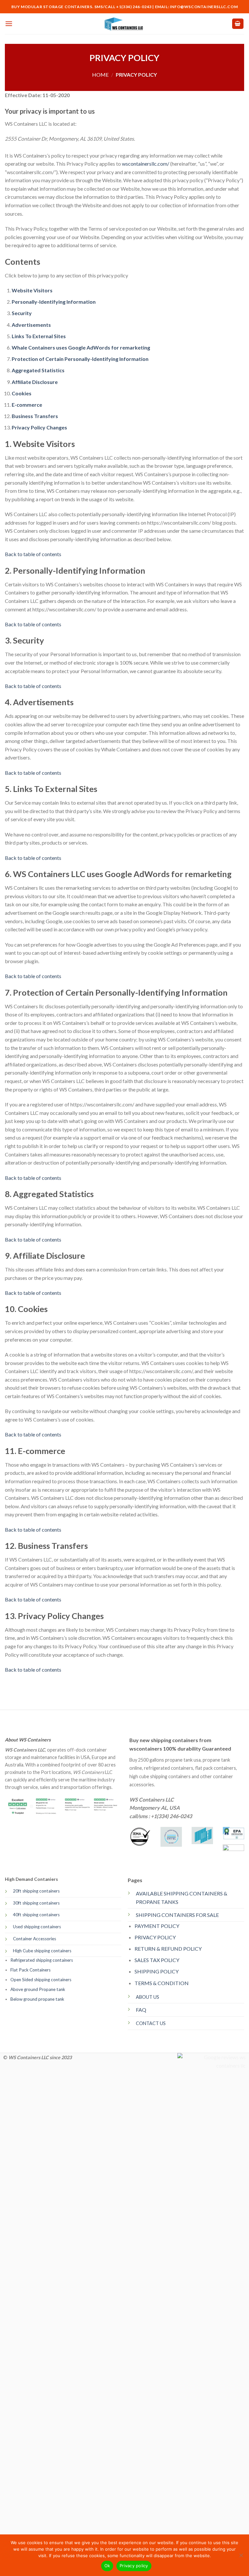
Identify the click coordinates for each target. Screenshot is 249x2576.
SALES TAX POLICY (157, 1960)
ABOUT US (148, 1997)
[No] (241, 2557)
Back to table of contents (33, 554)
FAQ (141, 2010)
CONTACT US (151, 2023)
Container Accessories (35, 1939)
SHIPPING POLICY (157, 1971)
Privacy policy (134, 2566)
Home (100, 75)
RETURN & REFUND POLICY (168, 1949)
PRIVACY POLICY (155, 1937)
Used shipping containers (37, 1927)
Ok (107, 2566)
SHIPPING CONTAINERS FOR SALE (177, 1915)
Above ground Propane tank (38, 1989)
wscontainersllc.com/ (146, 164)
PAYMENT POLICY (157, 1926)
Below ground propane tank (37, 1999)
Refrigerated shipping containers (42, 1960)
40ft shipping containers (36, 1915)
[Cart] (238, 24)
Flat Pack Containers (30, 1970)
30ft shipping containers (36, 1903)
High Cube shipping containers (42, 1951)
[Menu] (9, 24)
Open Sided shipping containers (41, 1980)
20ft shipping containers (36, 1891)
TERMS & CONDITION (162, 1983)
